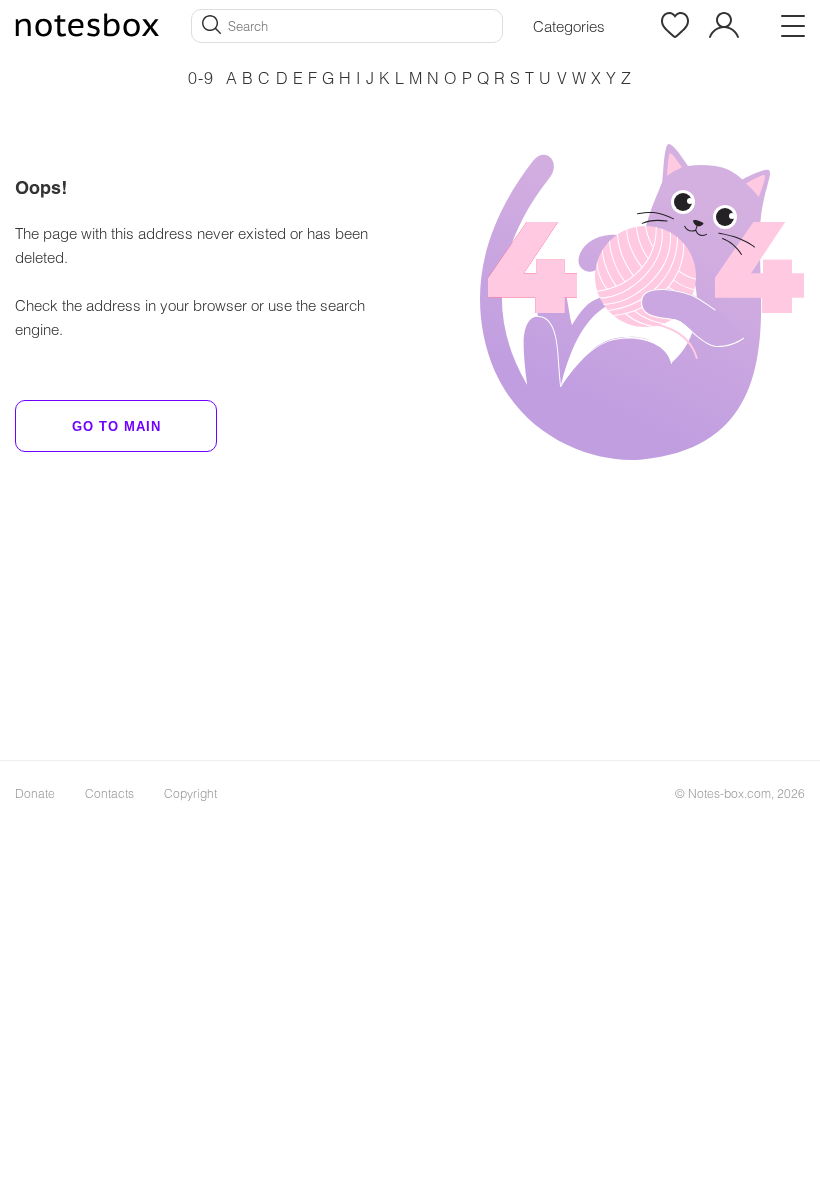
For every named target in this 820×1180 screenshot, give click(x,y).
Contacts (109, 793)
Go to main (116, 426)
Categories (569, 26)
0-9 (201, 77)
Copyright (190, 793)
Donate (35, 793)
